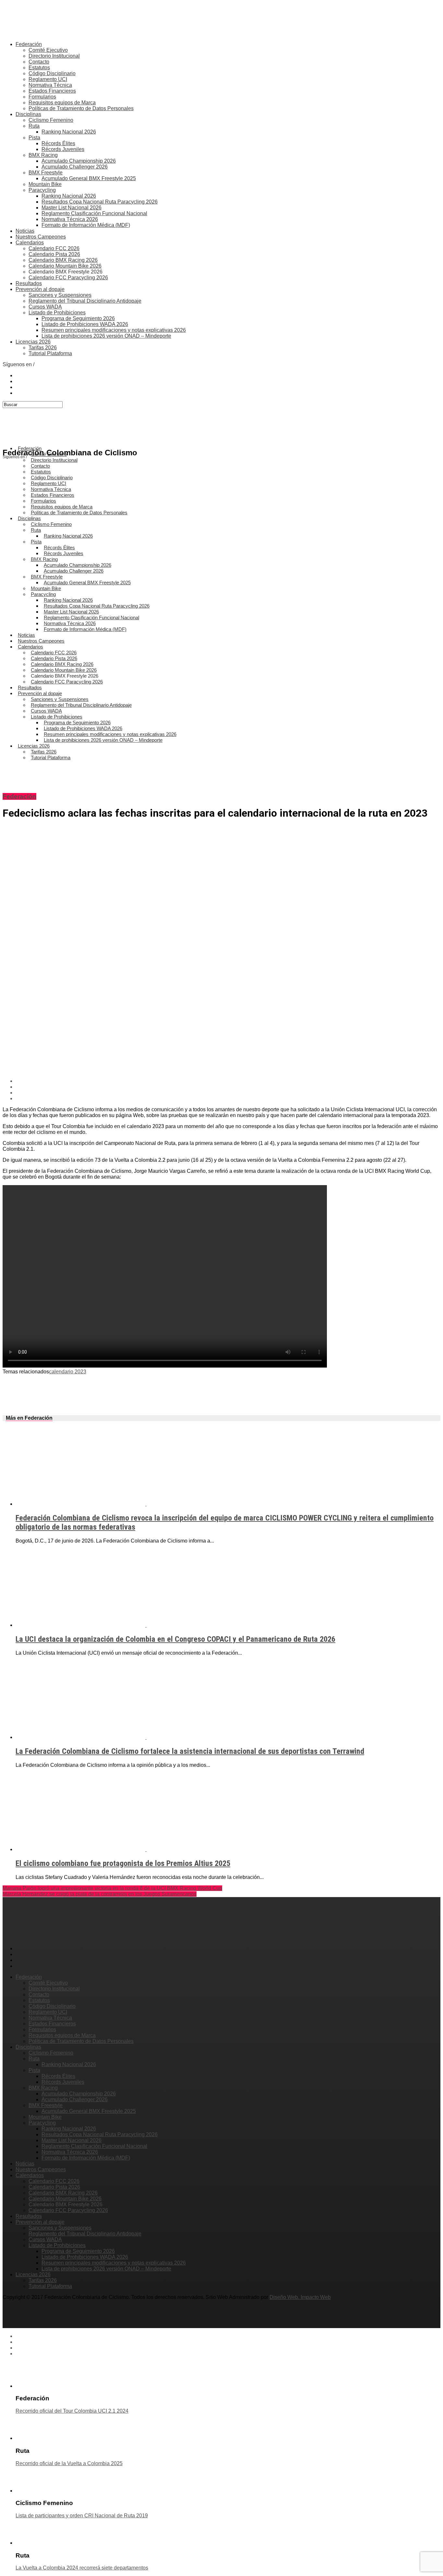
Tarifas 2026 (43, 348)
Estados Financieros (52, 91)
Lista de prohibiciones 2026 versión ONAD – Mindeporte (106, 336)
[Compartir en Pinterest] (228, 1093)
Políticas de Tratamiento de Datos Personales (81, 108)
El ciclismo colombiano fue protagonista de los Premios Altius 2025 (123, 1863)
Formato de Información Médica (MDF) (86, 225)
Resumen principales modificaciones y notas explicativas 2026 (114, 330)
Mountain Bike (45, 184)
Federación (29, 44)
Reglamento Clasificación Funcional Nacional (94, 213)
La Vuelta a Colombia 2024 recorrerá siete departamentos (82, 2568)
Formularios (42, 97)
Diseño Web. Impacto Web (300, 2297)
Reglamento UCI (48, 79)
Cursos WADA (45, 307)
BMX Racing (43, 155)
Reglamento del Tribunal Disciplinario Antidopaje (85, 301)
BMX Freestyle (46, 173)
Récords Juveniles (63, 149)
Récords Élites (58, 143)
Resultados (29, 283)
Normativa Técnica (50, 85)
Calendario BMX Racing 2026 (63, 260)
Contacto (39, 62)
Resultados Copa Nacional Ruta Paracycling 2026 (100, 202)
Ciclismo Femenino (51, 120)
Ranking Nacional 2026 (69, 132)
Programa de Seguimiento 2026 (78, 318)
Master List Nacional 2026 (72, 208)
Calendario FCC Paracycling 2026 (68, 278)
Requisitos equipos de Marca (62, 103)
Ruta (34, 126)
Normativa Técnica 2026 (70, 219)
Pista (34, 138)
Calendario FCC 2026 (54, 248)
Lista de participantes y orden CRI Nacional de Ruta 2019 (82, 2516)
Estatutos (39, 68)
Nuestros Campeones (41, 237)
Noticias (25, 231)
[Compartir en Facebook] (228, 1081)
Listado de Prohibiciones (57, 313)
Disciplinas (28, 114)
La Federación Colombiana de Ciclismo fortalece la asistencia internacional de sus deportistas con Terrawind (190, 1751)
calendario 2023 (68, 1372)
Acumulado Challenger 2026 (75, 167)
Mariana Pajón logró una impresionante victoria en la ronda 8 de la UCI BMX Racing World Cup (112, 1888)
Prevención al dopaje (40, 289)
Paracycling (42, 190)
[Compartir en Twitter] (228, 1087)
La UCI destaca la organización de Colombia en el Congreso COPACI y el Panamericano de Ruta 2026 (175, 1639)
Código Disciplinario (52, 73)
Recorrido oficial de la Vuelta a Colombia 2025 (69, 2463)
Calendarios (30, 243)
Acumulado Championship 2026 (79, 161)
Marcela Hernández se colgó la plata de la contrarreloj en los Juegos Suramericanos (100, 1894)
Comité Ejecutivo (48, 50)
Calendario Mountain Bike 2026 (65, 266)
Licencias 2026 (33, 342)
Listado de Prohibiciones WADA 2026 (85, 324)
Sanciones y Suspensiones (60, 295)
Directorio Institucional (54, 56)
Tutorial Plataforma (50, 353)
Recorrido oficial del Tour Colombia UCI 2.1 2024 (72, 2411)
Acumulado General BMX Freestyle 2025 (89, 178)
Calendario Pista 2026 (54, 254)
